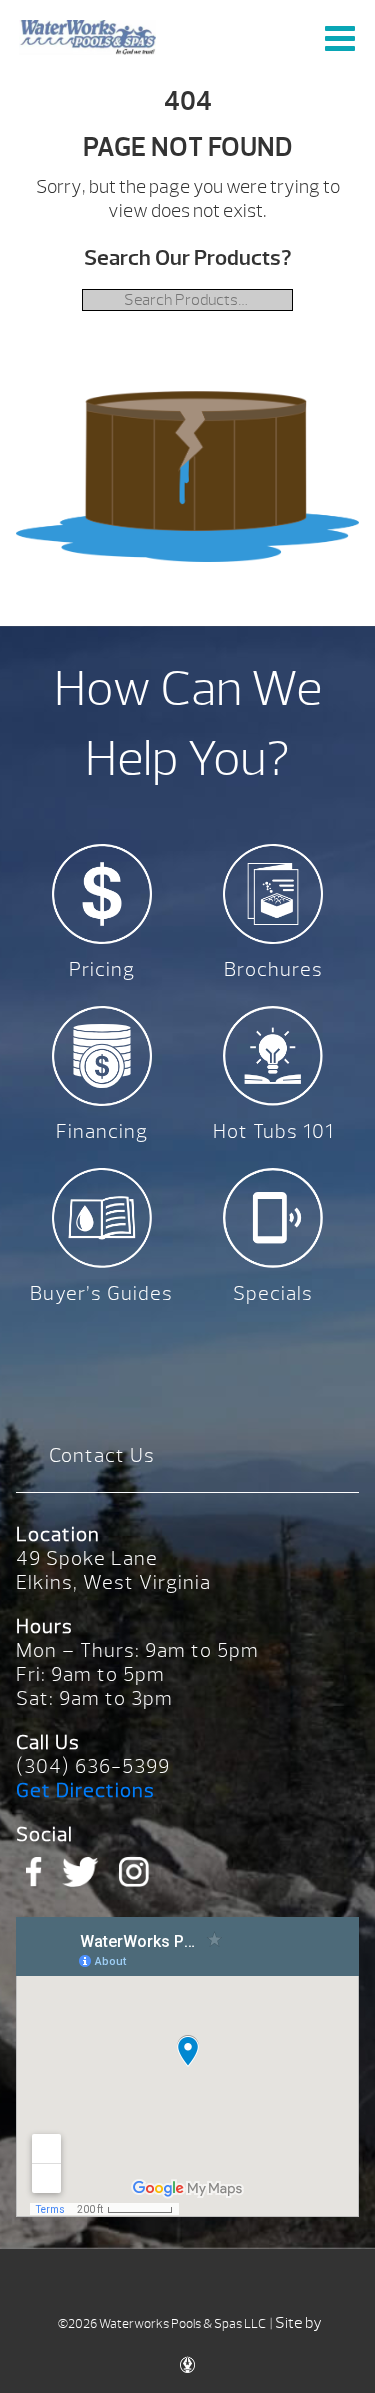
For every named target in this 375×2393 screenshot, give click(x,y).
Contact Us (102, 1455)
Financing (102, 1131)
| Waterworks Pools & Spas (88, 37)
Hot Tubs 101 (273, 1131)
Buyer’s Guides (101, 1293)
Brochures (273, 969)
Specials (273, 1293)
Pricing (102, 969)
